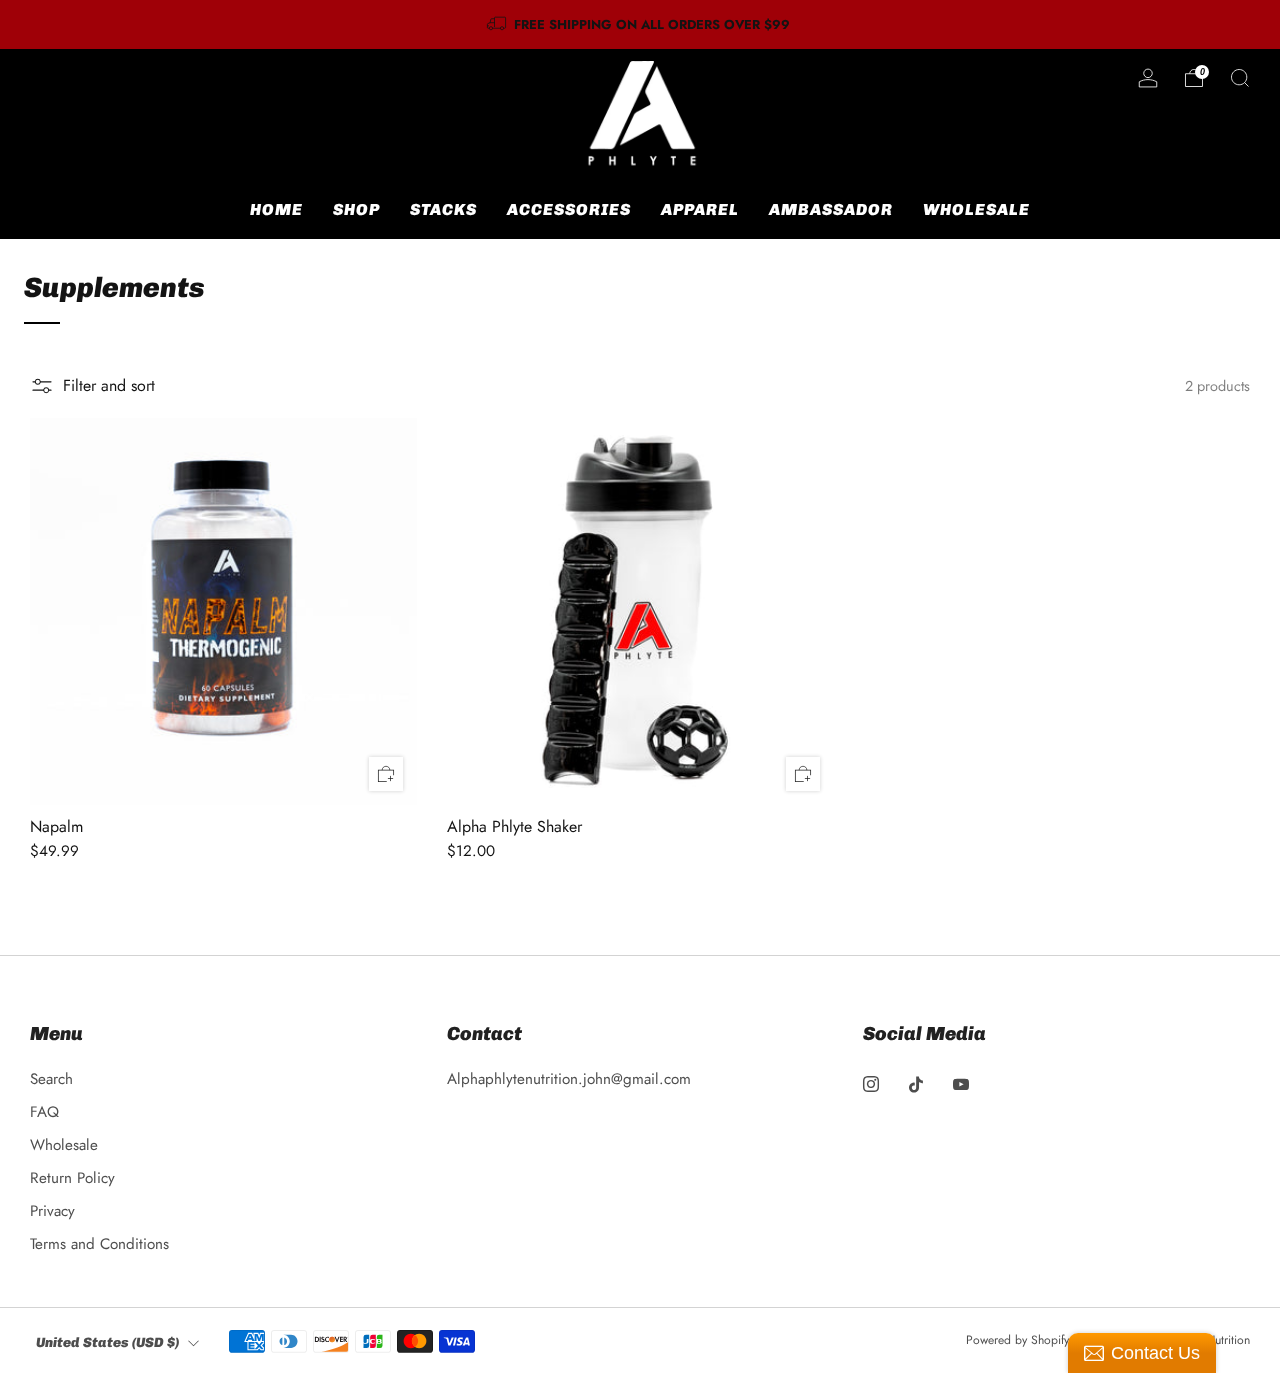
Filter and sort (109, 385)
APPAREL (700, 209)
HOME (276, 209)
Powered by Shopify (1017, 1340)
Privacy (52, 1211)
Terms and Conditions (99, 1244)
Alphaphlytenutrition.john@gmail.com (569, 1079)
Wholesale (64, 1145)
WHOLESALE (976, 209)
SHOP (356, 209)
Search (51, 1079)
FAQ (44, 1112)
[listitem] (640, 24)
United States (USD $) (107, 1342)
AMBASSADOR (831, 209)
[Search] (1240, 78)
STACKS (443, 209)
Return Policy (72, 1178)
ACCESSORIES (569, 209)
